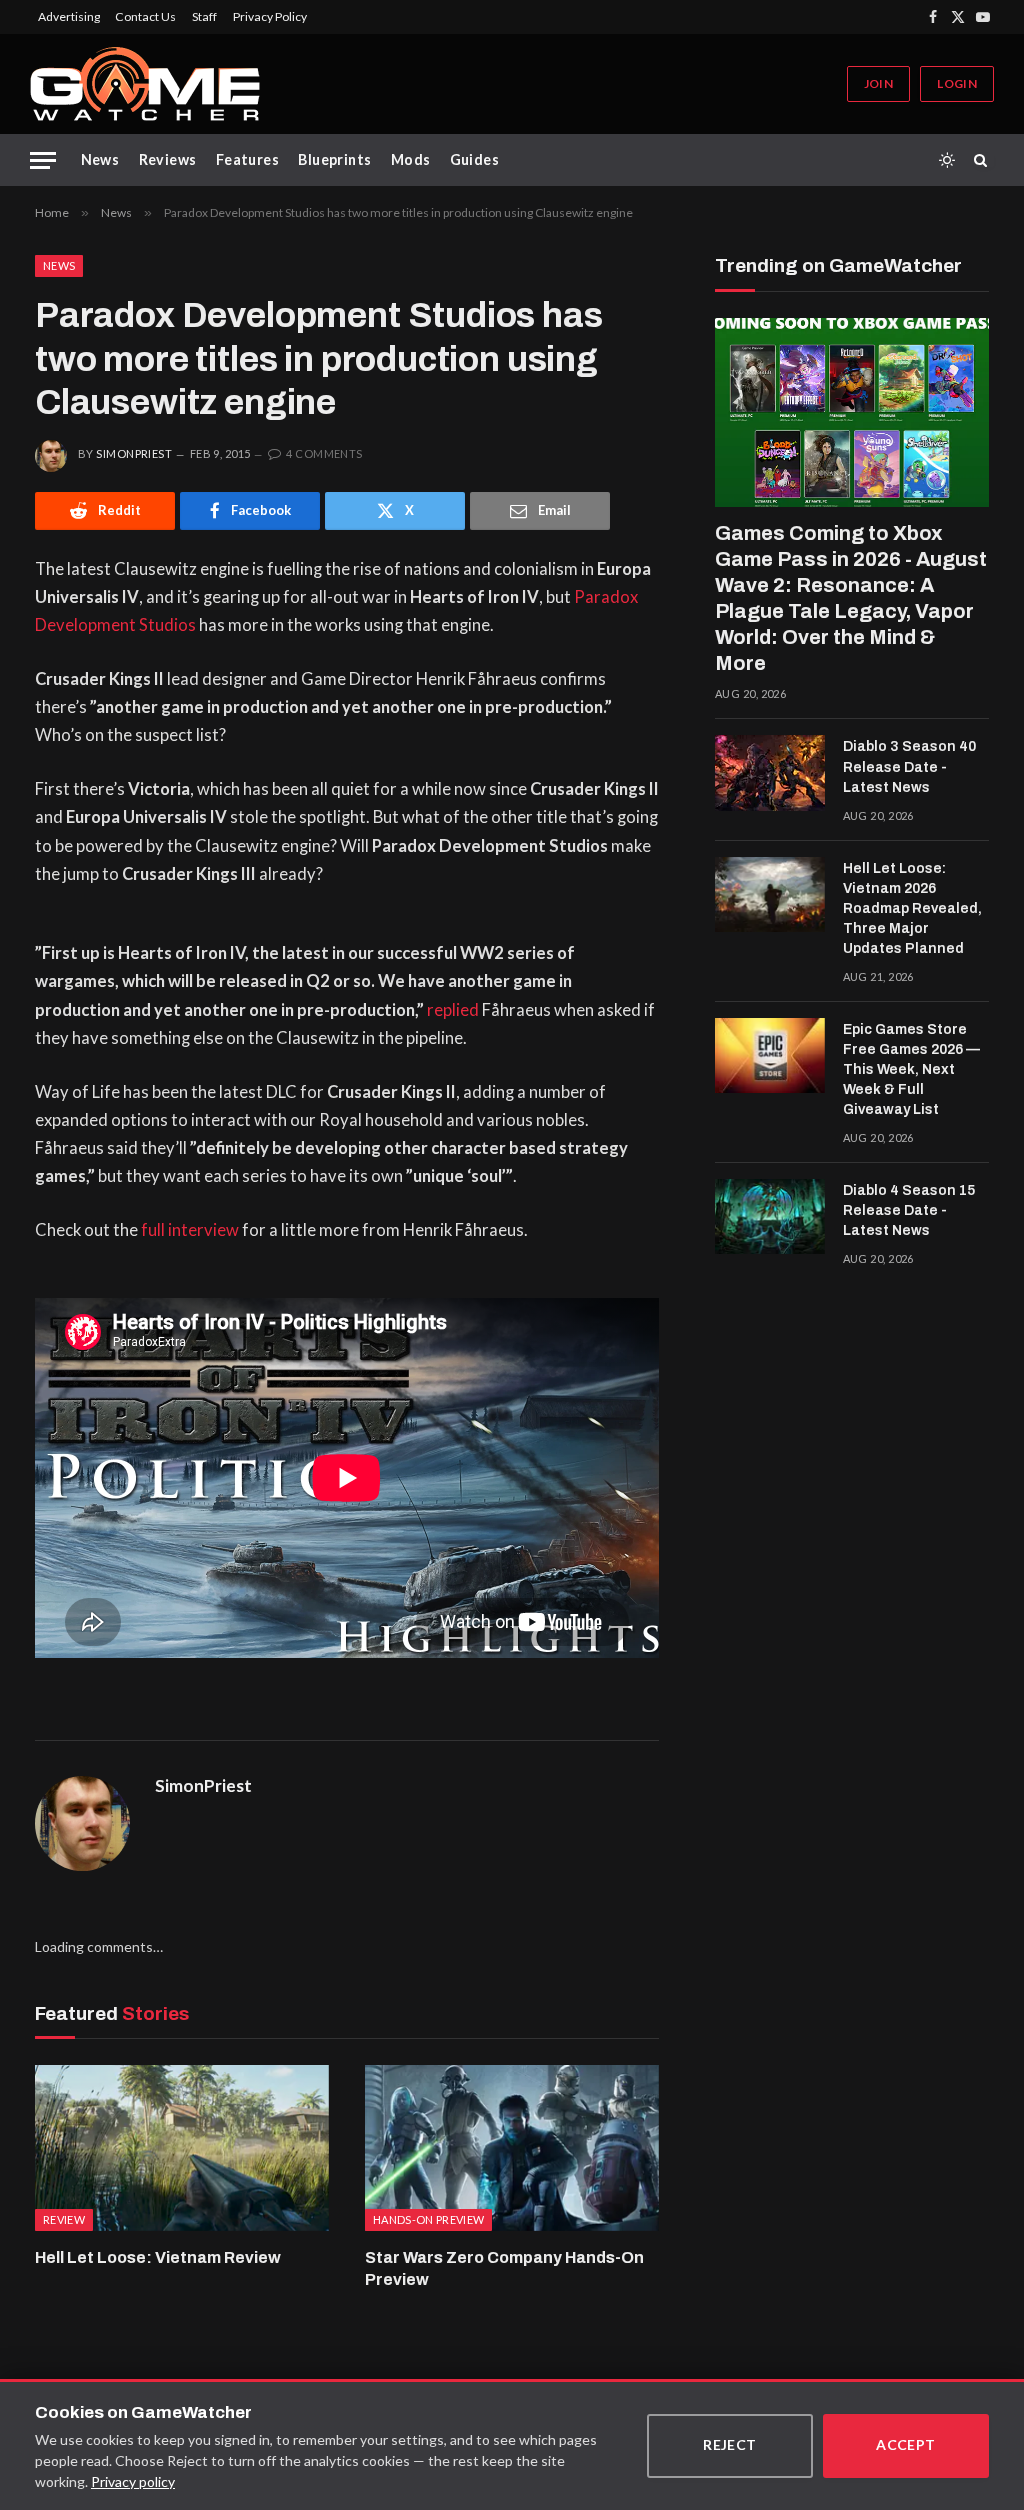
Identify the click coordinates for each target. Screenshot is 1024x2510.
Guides (475, 159)
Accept (906, 2444)
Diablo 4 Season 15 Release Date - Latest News (909, 1210)
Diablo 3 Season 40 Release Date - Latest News (909, 766)
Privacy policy (133, 2481)
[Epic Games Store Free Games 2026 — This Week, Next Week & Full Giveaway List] (770, 1056)
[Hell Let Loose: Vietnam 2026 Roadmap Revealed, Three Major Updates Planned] (770, 895)
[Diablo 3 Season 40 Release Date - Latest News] (770, 773)
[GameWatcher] (145, 84)
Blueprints (334, 159)
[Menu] (43, 160)
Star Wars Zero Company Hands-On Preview (504, 2268)
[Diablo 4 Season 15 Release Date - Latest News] (770, 1217)
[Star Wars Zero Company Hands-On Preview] (512, 2147)
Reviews (168, 159)
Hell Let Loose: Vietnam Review (158, 2257)
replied (453, 1010)
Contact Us (145, 16)
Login (957, 83)
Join (878, 83)
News (100, 159)
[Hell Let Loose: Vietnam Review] (182, 2147)
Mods (411, 159)
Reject (730, 2444)
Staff (204, 16)
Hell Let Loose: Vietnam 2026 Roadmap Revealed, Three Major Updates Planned (912, 908)
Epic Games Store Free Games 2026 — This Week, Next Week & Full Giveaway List (911, 1069)
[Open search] (984, 160)
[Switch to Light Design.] (947, 160)
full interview (190, 1230)
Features (247, 159)
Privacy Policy (270, 16)
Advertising (69, 16)
